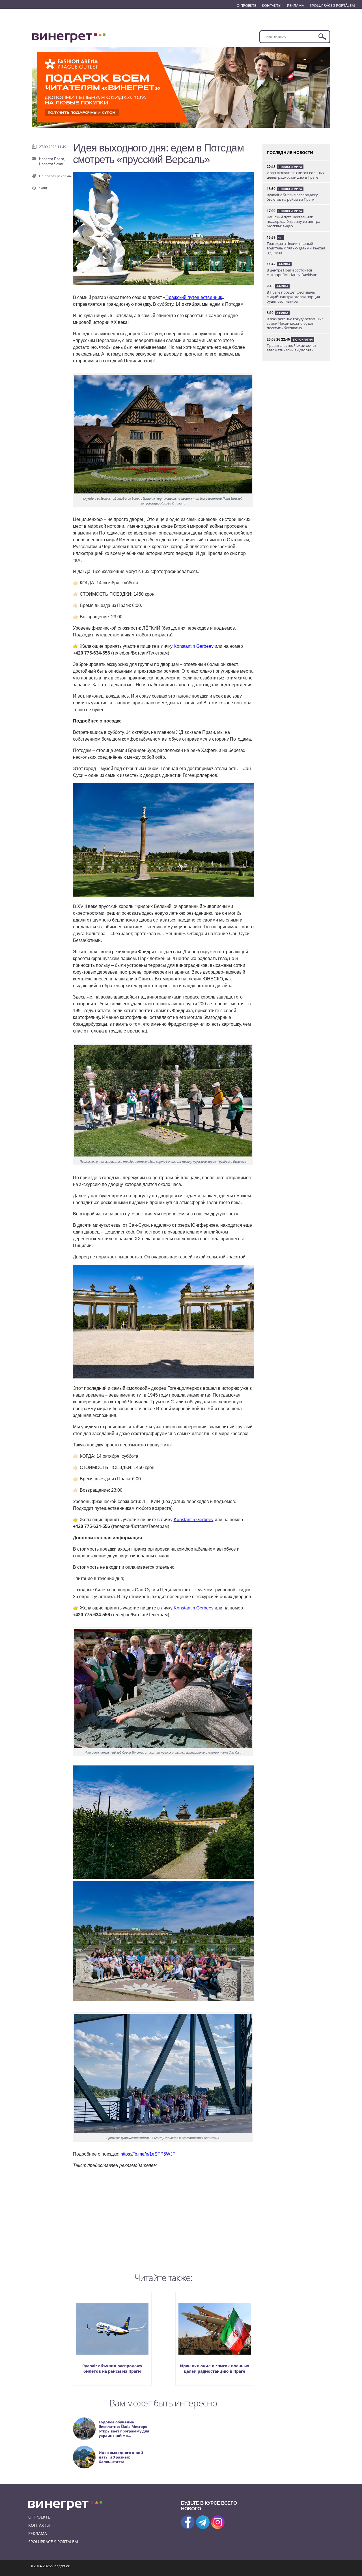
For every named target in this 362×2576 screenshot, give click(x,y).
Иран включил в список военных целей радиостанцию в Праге (215, 2368)
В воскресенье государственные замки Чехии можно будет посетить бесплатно (295, 323)
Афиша (284, 264)
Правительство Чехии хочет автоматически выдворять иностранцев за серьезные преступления (291, 352)
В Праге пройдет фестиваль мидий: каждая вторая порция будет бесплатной (293, 297)
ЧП (280, 238)
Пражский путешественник (194, 297)
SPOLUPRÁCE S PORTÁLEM (332, 5)
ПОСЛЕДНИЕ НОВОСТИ (290, 152)
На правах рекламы (55, 176)
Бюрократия (303, 339)
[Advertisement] (163, 2219)
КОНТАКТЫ (272, 5)
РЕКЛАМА (296, 5)
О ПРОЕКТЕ (246, 5)
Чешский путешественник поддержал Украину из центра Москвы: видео (293, 221)
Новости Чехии (52, 164)
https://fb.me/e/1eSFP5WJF (148, 2154)
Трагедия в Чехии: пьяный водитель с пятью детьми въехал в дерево (296, 248)
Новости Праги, (52, 159)
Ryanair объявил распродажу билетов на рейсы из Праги (112, 2368)
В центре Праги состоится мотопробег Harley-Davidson (292, 272)
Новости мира (290, 167)
